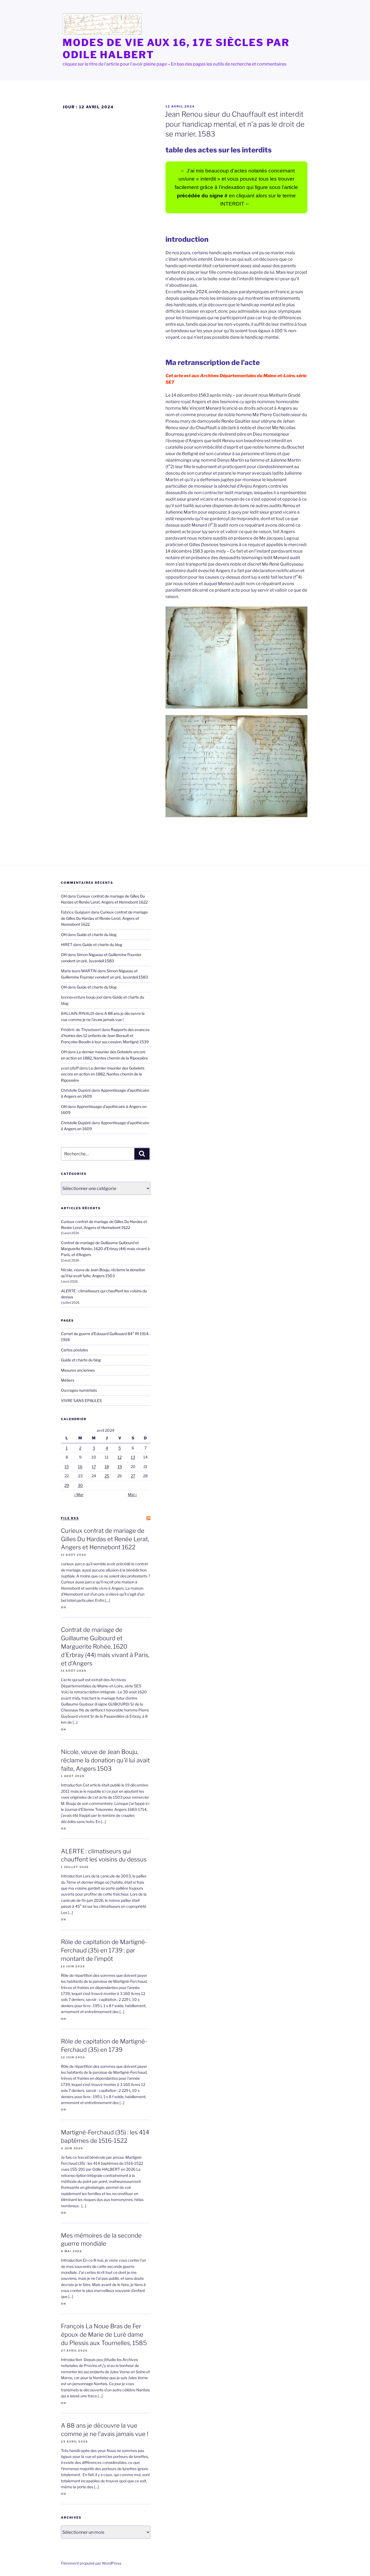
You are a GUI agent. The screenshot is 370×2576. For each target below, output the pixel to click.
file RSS (70, 1518)
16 (80, 1467)
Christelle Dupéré (76, 1123)
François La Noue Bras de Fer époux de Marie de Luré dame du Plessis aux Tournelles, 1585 (104, 2334)
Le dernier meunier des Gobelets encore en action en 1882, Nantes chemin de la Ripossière (103, 1074)
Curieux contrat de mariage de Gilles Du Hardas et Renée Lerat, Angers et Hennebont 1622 (104, 918)
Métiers (68, 1380)
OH (64, 896)
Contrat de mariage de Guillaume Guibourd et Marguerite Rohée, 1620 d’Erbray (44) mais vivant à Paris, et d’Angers (105, 1249)
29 (67, 1485)
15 (67, 1467)
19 (120, 1467)
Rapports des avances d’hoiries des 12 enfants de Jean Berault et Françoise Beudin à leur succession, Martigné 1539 (105, 1036)
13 (133, 1457)
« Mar (79, 1494)
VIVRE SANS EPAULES (81, 1401)
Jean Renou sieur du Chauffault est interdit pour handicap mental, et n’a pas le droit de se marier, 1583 (235, 124)
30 (80, 1485)
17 (94, 1467)
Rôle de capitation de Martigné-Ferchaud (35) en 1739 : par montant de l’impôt (104, 1950)
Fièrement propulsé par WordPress (91, 2563)
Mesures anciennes (78, 1370)
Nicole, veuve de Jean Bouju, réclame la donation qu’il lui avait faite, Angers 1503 (105, 1760)
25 (107, 1476)
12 (120, 1457)
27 (133, 1476)
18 (107, 1467)
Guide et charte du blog (97, 935)
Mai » (132, 1494)
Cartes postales (74, 1350)
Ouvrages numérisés (79, 1390)
